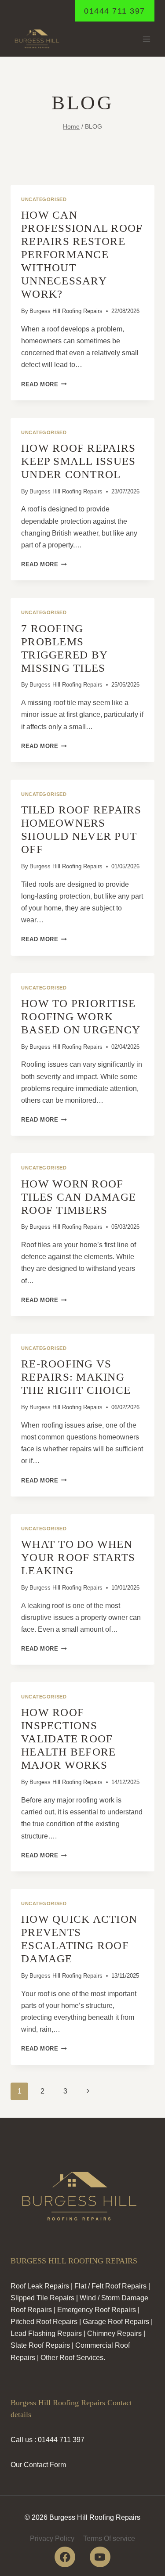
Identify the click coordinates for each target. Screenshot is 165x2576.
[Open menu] (146, 39)
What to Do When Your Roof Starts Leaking (78, 1557)
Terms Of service (109, 2538)
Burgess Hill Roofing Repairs (66, 311)
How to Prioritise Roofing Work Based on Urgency (81, 1016)
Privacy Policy (52, 2538)
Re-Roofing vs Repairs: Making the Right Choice (76, 1377)
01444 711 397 (115, 11)
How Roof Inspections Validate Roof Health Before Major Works (68, 1739)
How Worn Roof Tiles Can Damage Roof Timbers (79, 1197)
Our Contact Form (38, 2465)
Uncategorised (44, 199)
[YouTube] (100, 2557)
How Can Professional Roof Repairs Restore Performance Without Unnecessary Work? (82, 254)
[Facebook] (65, 2557)
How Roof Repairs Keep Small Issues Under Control (78, 461)
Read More (44, 384)
